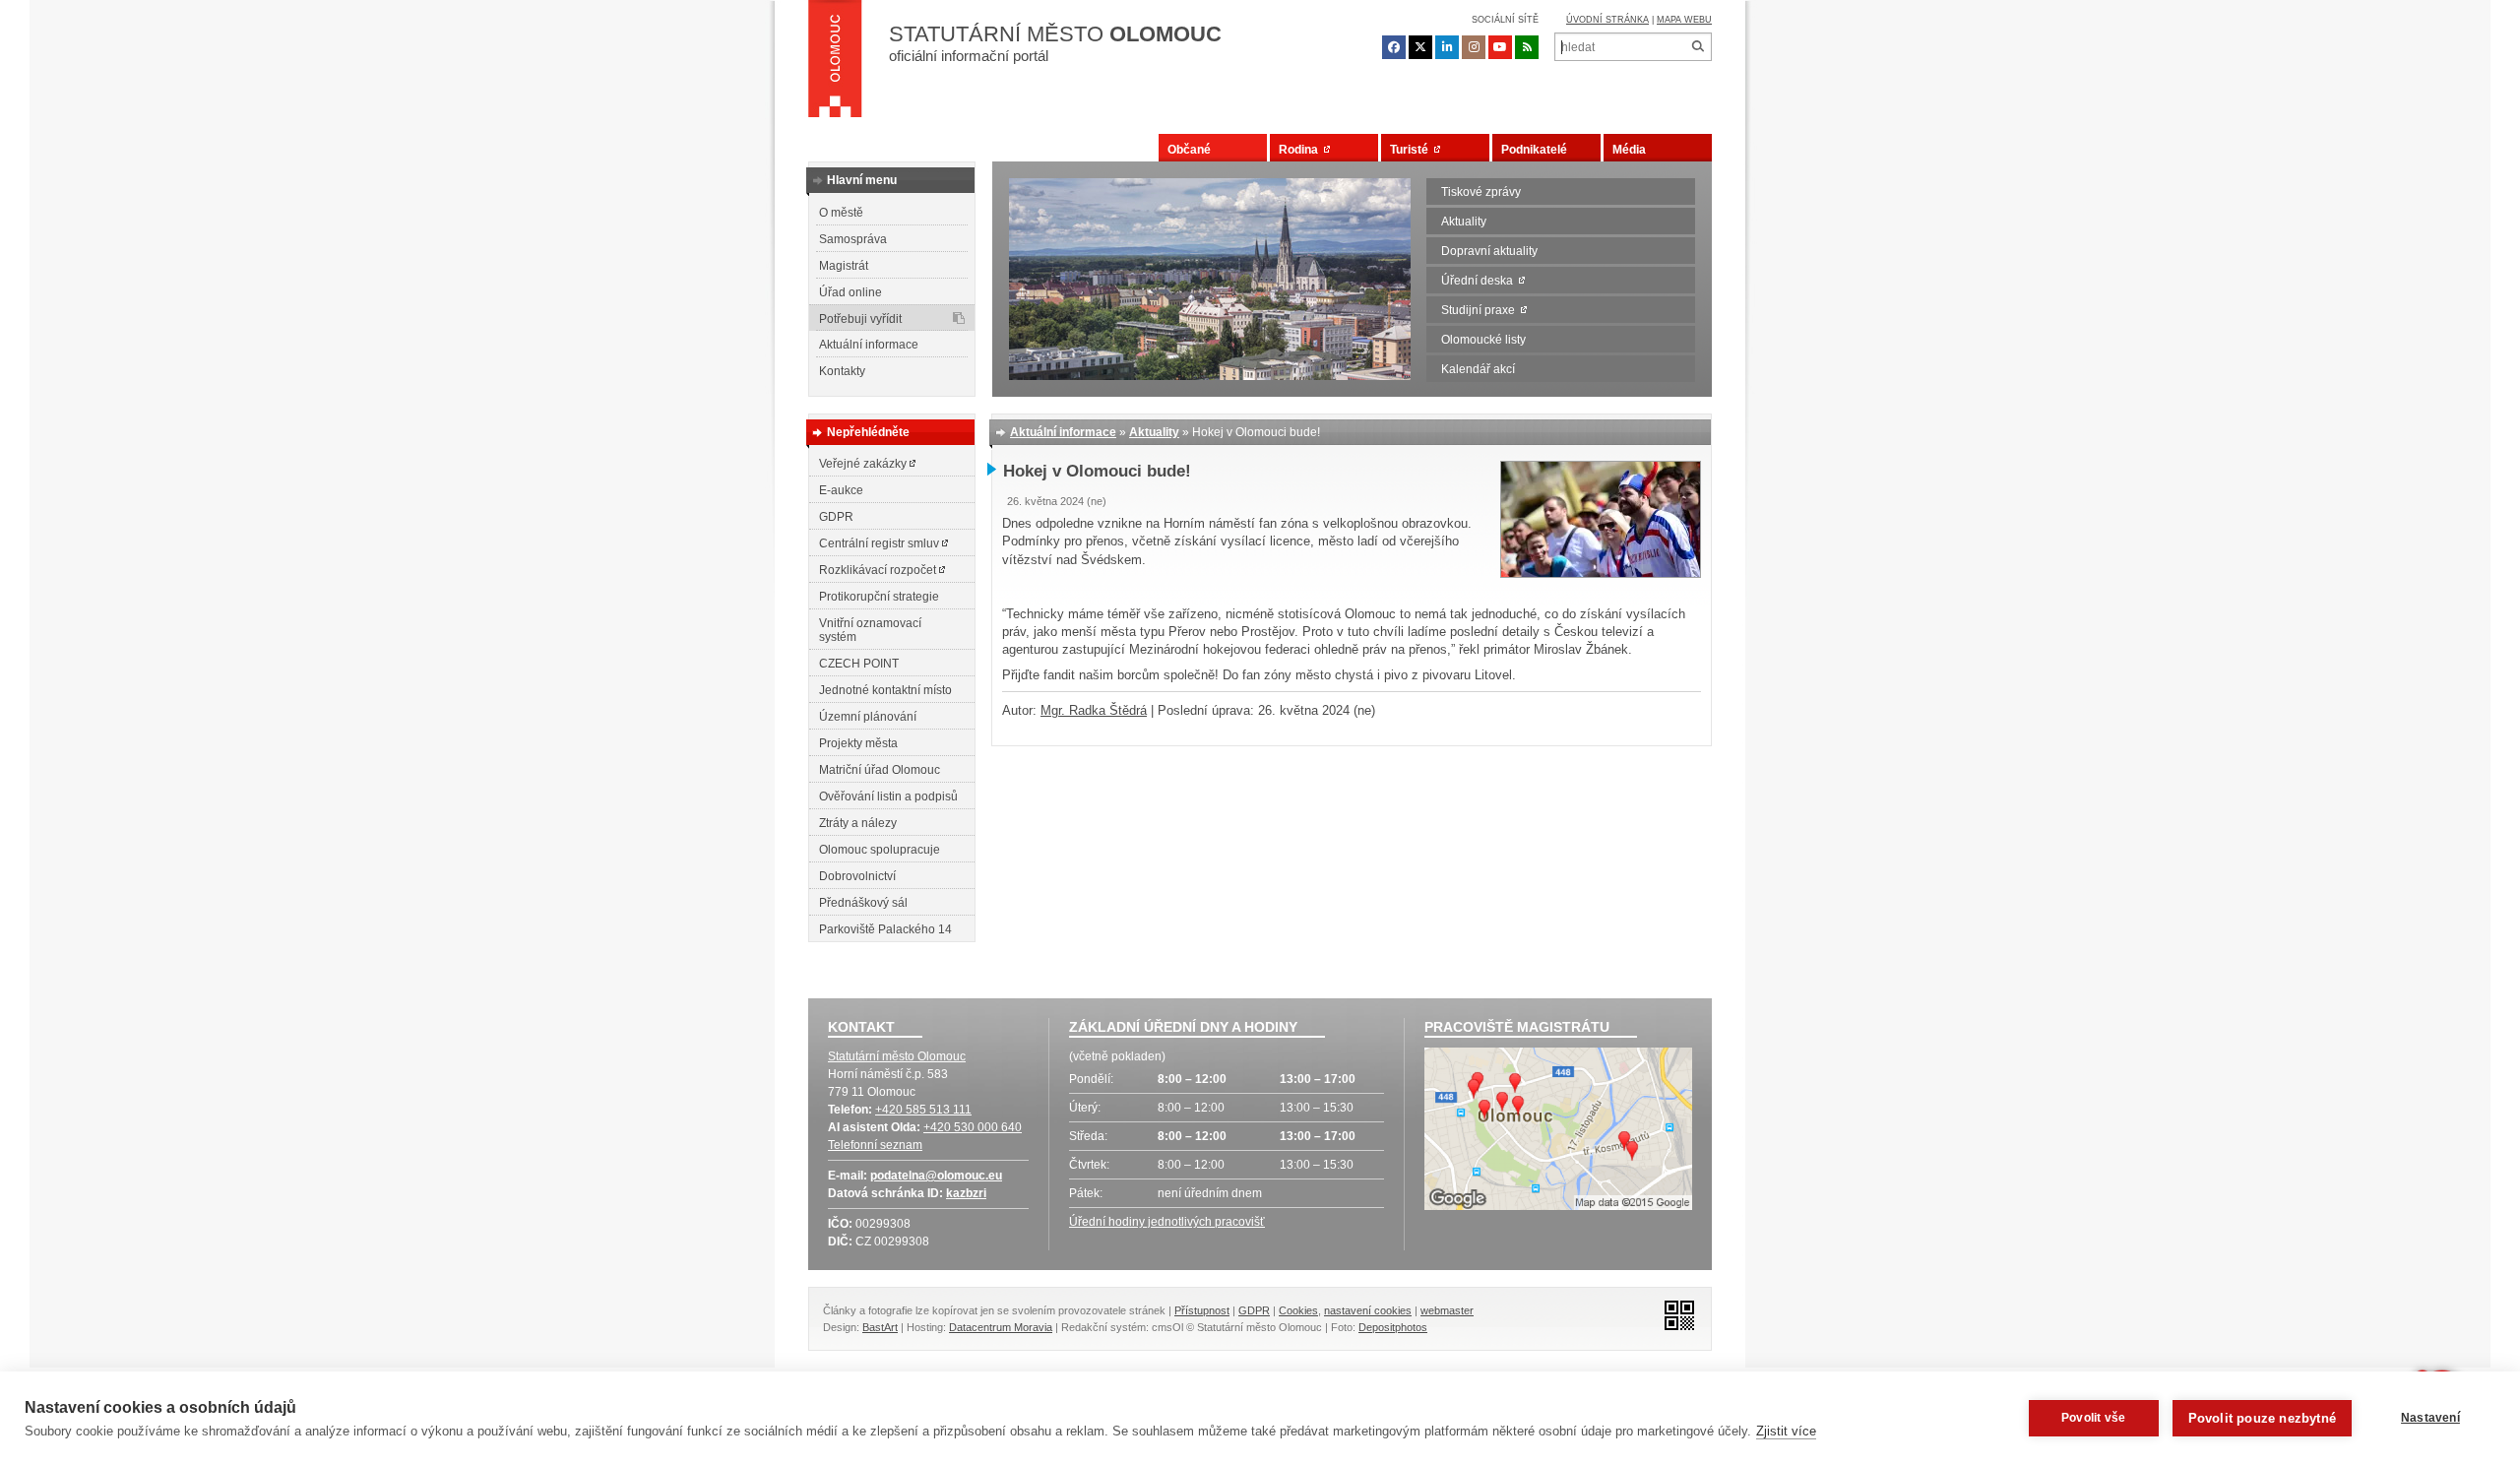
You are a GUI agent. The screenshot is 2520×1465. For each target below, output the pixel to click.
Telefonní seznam (875, 1145)
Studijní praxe (1481, 310)
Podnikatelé (1534, 150)
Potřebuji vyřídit (860, 319)
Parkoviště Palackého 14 (885, 929)
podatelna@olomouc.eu (936, 1176)
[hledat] (1698, 47)
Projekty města (858, 743)
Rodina (1301, 150)
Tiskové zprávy (1481, 192)
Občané (1189, 150)
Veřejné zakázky (864, 464)
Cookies (1298, 1310)
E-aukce (841, 490)
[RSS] (1527, 47)
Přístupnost (1202, 1310)
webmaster (1447, 1310)
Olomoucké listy (1483, 340)
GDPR (836, 517)
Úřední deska (1480, 281)
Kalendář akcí (1478, 369)
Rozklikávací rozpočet (879, 570)
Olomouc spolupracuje (880, 850)
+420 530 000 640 (973, 1127)
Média (1629, 150)
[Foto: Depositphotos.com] (1601, 573)
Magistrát (844, 266)
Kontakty (842, 371)
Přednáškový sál (863, 903)
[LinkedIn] (1447, 47)
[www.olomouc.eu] (835, 64)
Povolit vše (2093, 1418)
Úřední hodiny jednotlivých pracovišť (1167, 1222)
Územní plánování (868, 717)
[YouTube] (1500, 47)
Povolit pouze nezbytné (2262, 1418)
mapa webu (1684, 20)
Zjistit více (1786, 1431)
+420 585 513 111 (923, 1110)
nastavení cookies (1368, 1310)
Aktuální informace (869, 345)
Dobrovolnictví (857, 876)
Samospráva (853, 239)
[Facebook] (1394, 47)
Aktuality (1464, 222)
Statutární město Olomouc (897, 1056)
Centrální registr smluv (881, 543)
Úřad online (850, 292)
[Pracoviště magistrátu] (1558, 1131)
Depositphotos (1393, 1327)
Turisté (1412, 150)
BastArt (880, 1327)
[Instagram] (1474, 47)
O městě (841, 213)
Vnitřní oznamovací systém (870, 630)
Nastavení (2430, 1418)
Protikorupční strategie (879, 597)
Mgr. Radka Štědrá (1094, 710)
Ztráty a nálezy (858, 823)
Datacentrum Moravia (1001, 1327)
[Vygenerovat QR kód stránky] (1674, 1314)
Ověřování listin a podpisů (888, 796)
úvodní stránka (1607, 20)
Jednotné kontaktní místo (885, 690)
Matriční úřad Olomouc (880, 770)
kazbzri (966, 1193)
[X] (1420, 47)
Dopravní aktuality (1489, 251)
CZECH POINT (859, 664)
